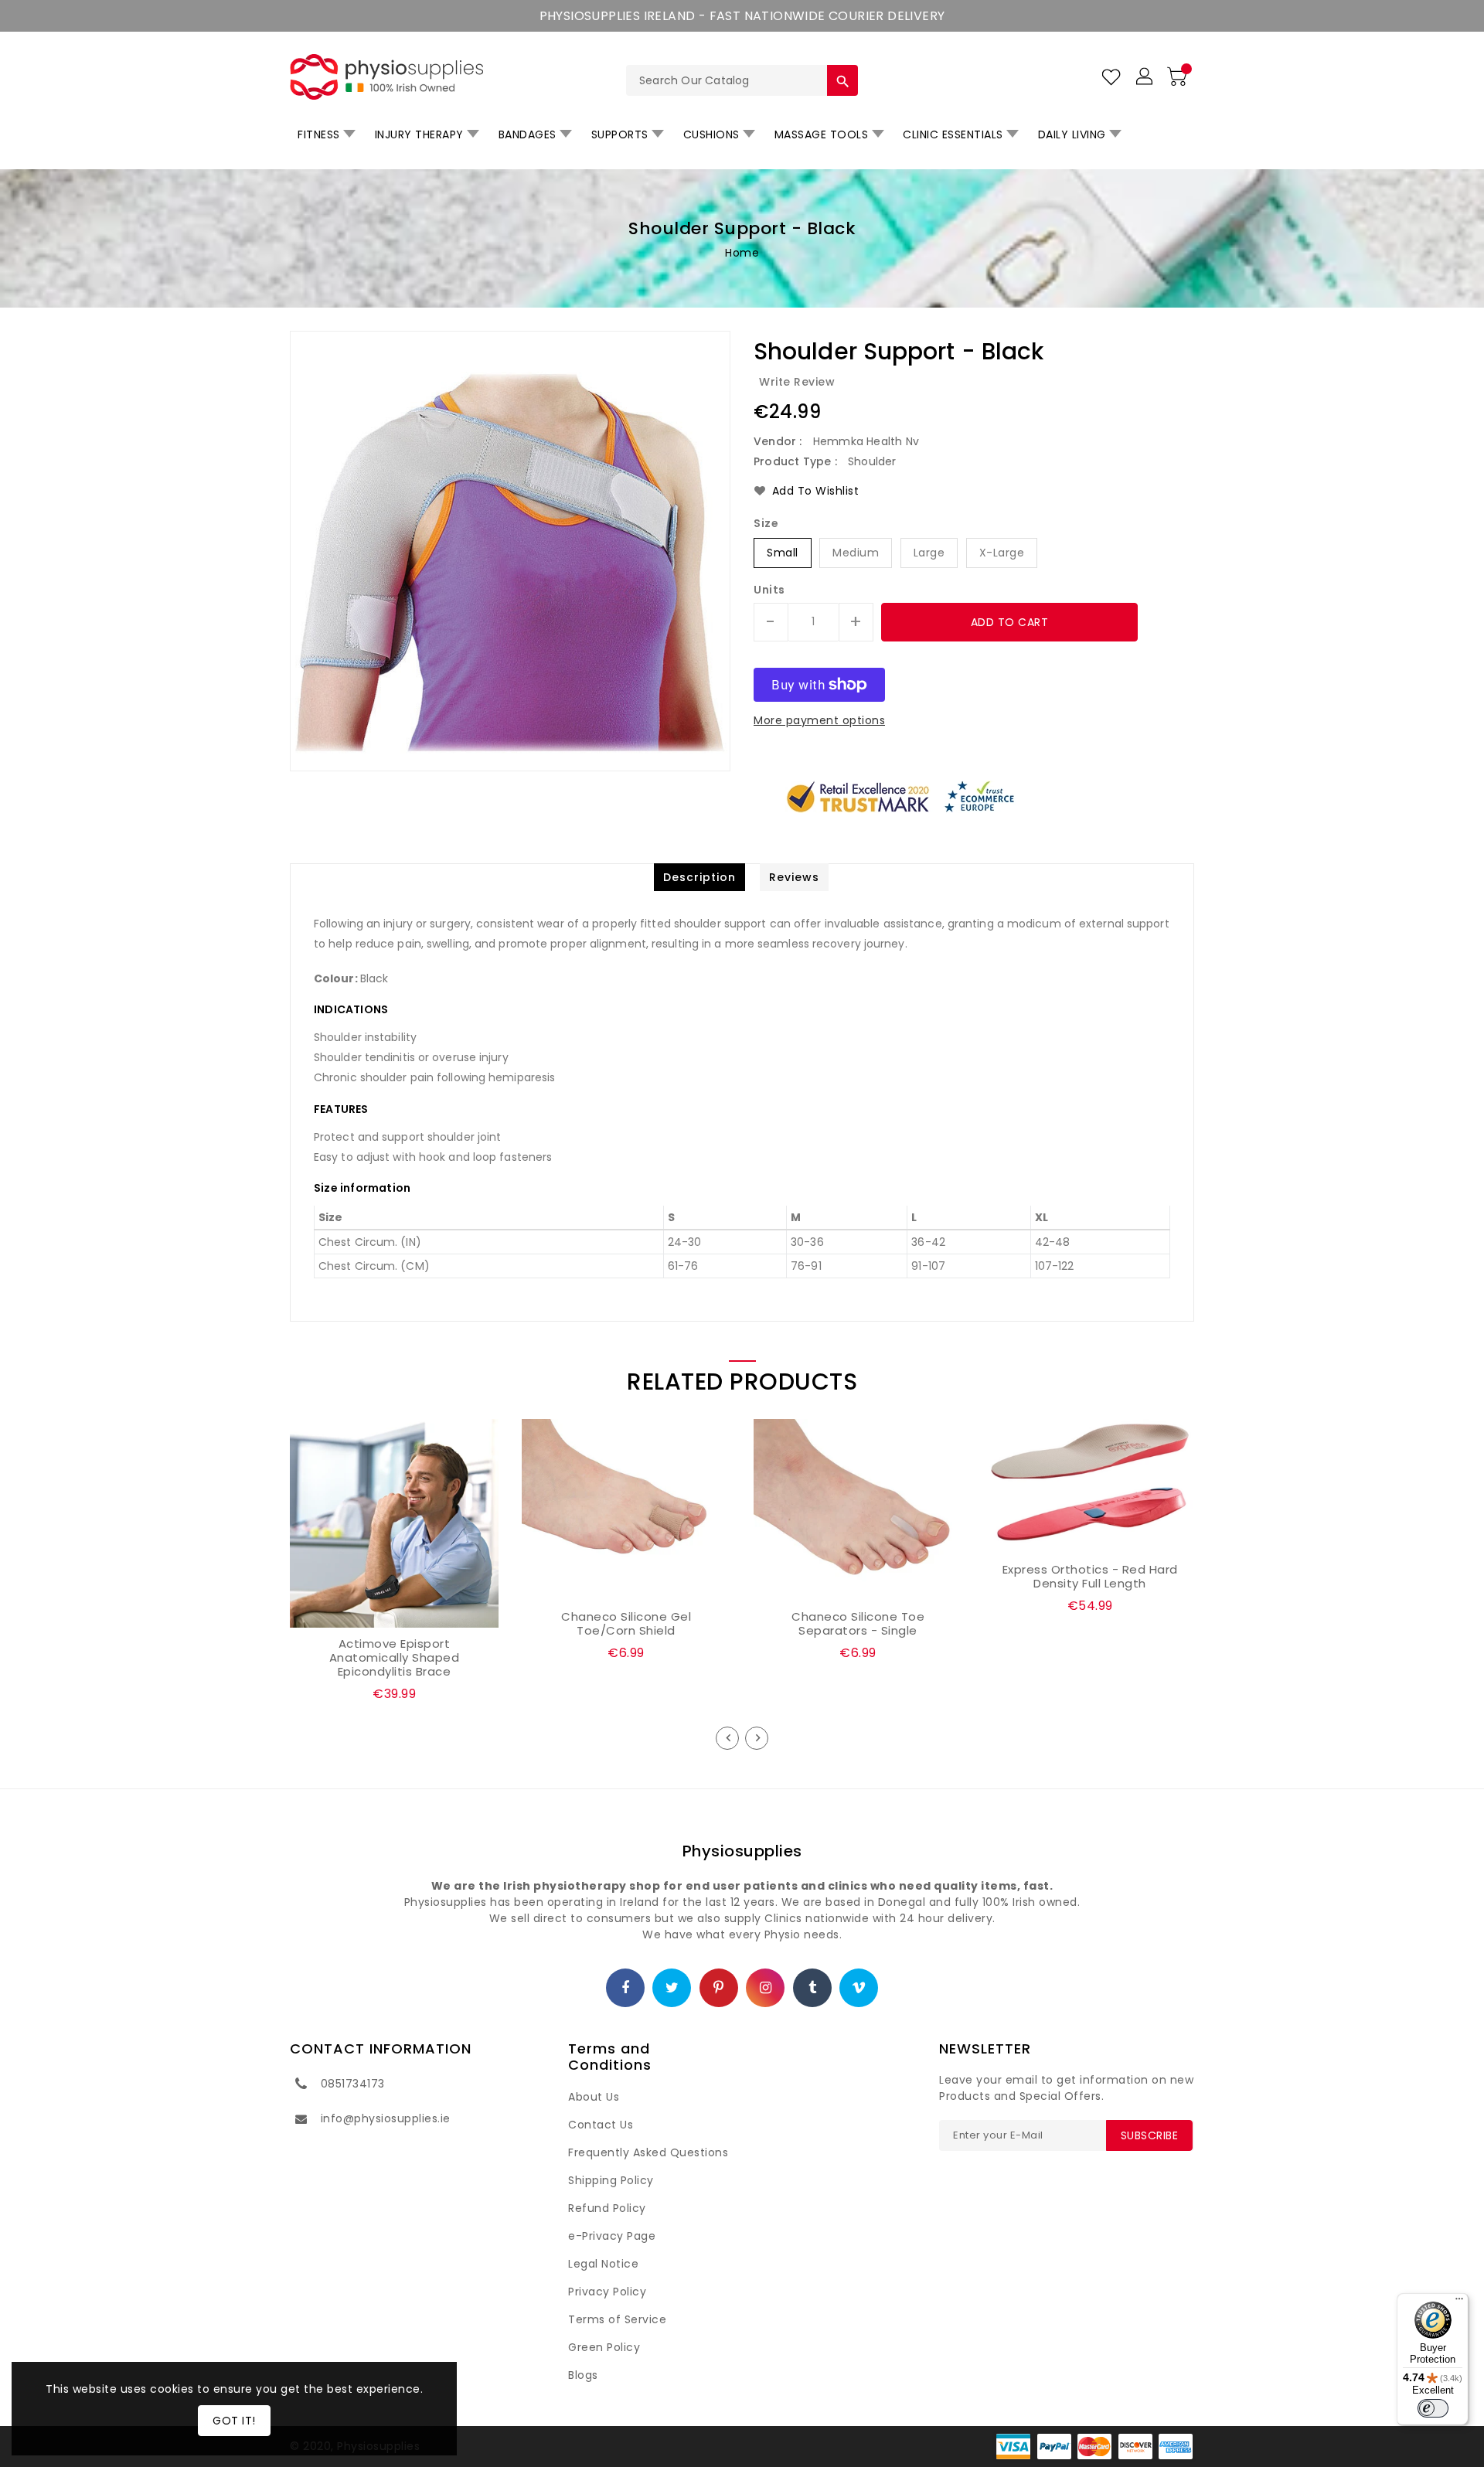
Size (766, 523)
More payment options (819, 720)
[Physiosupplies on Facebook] (626, 1989)
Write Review (797, 382)
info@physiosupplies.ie (386, 2118)
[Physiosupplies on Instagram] (766, 1989)
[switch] (1433, 2408)
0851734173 (353, 2084)
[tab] (699, 877)
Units (769, 590)
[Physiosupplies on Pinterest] (719, 1989)
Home (742, 253)
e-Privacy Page (612, 2236)
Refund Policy (607, 2208)
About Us (594, 2097)
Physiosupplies (742, 1851)
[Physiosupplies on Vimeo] (859, 1989)
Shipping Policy (611, 2180)
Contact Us (601, 2125)
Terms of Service (617, 2319)
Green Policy (604, 2347)
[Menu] (1459, 2302)
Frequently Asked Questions (648, 2152)
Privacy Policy (607, 2292)
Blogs (583, 2375)
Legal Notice (603, 2264)
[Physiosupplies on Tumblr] (813, 1989)
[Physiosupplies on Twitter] (672, 1989)
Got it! (234, 2421)
